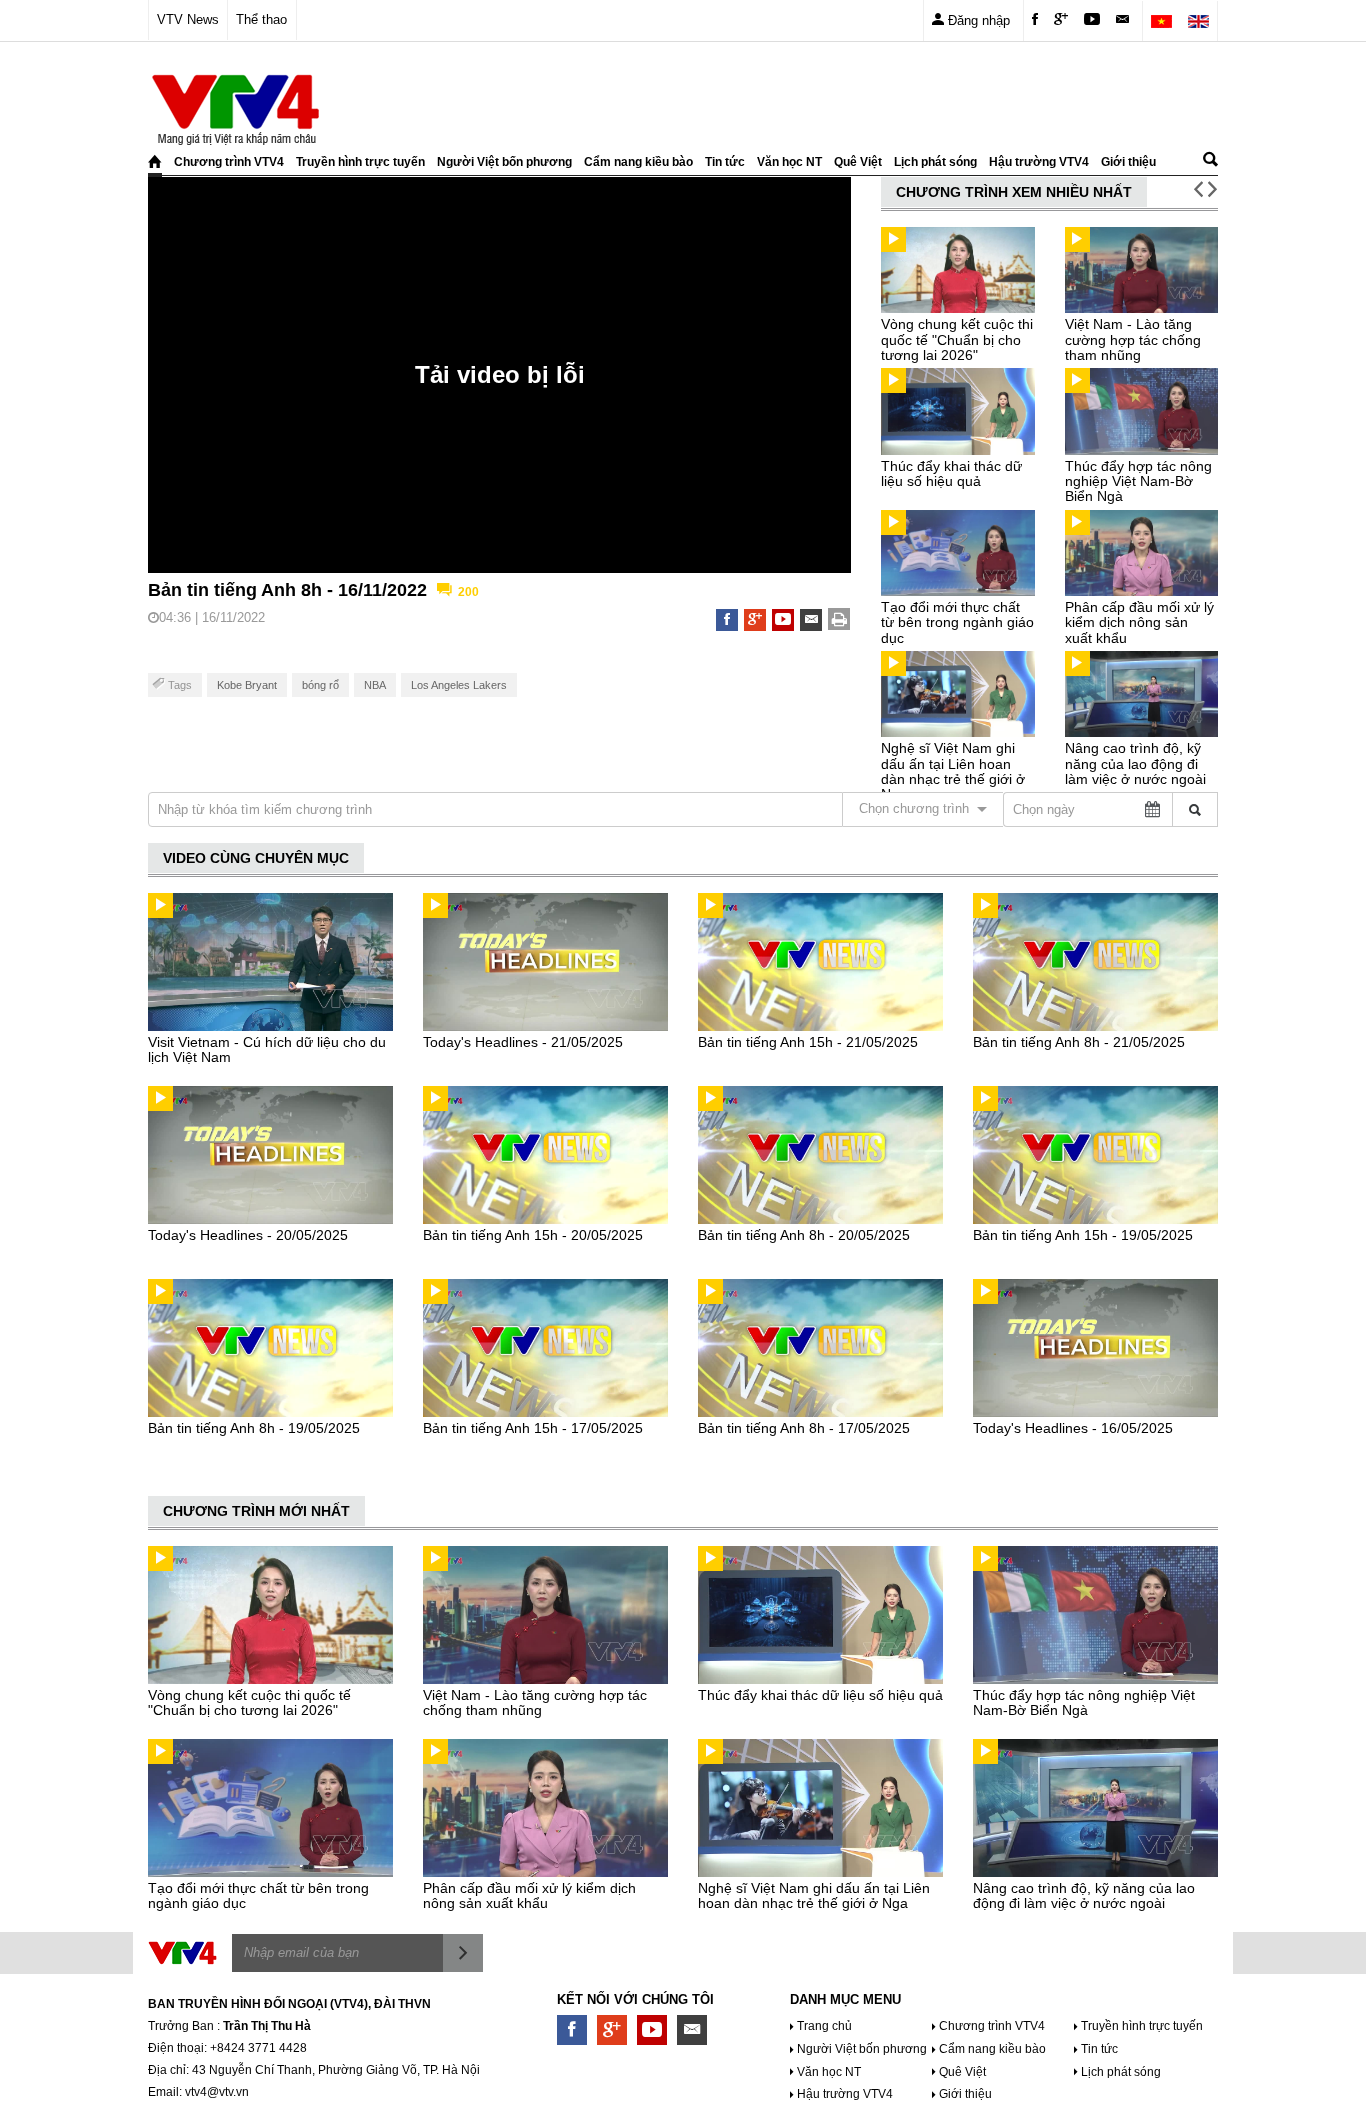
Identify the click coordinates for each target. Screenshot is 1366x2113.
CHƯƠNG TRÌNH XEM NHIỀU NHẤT (1014, 192)
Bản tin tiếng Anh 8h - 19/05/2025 (254, 1428)
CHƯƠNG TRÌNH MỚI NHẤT (256, 1511)
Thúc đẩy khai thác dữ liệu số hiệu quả (951, 473)
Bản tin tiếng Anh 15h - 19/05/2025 (1083, 1235)
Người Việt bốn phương (504, 162)
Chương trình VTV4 (229, 162)
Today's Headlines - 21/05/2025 (523, 1042)
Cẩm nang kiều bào (638, 162)
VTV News (188, 19)
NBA (375, 685)
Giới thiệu (1128, 162)
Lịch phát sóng (935, 162)
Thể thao (261, 19)
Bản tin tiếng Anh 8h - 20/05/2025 (804, 1235)
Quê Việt (858, 162)
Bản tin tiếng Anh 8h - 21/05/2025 (1079, 1042)
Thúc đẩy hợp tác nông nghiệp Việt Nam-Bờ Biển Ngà (1138, 481)
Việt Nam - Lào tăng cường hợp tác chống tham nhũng (1133, 339)
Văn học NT (789, 162)
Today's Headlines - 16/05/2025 (1073, 1428)
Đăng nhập (977, 20)
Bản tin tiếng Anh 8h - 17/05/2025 (804, 1428)
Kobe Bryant (247, 685)
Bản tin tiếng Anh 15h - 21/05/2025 (808, 1042)
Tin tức (725, 162)
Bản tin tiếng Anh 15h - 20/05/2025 (533, 1235)
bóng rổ (320, 685)
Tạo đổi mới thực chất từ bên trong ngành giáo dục (957, 622)
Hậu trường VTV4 (1039, 162)
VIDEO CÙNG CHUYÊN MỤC (256, 858)
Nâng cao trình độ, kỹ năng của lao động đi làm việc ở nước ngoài (1135, 763)
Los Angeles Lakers (459, 685)
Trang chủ (824, 2026)
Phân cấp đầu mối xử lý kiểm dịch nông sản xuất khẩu (1139, 622)
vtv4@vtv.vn (217, 2092)
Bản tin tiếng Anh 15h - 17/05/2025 (533, 1428)
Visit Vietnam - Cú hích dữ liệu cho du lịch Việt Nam (267, 1049)
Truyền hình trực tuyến (360, 162)
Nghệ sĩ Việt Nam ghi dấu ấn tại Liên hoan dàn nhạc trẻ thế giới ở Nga (953, 771)
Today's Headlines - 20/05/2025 (248, 1235)
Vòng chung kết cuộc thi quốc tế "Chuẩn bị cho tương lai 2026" (957, 339)
